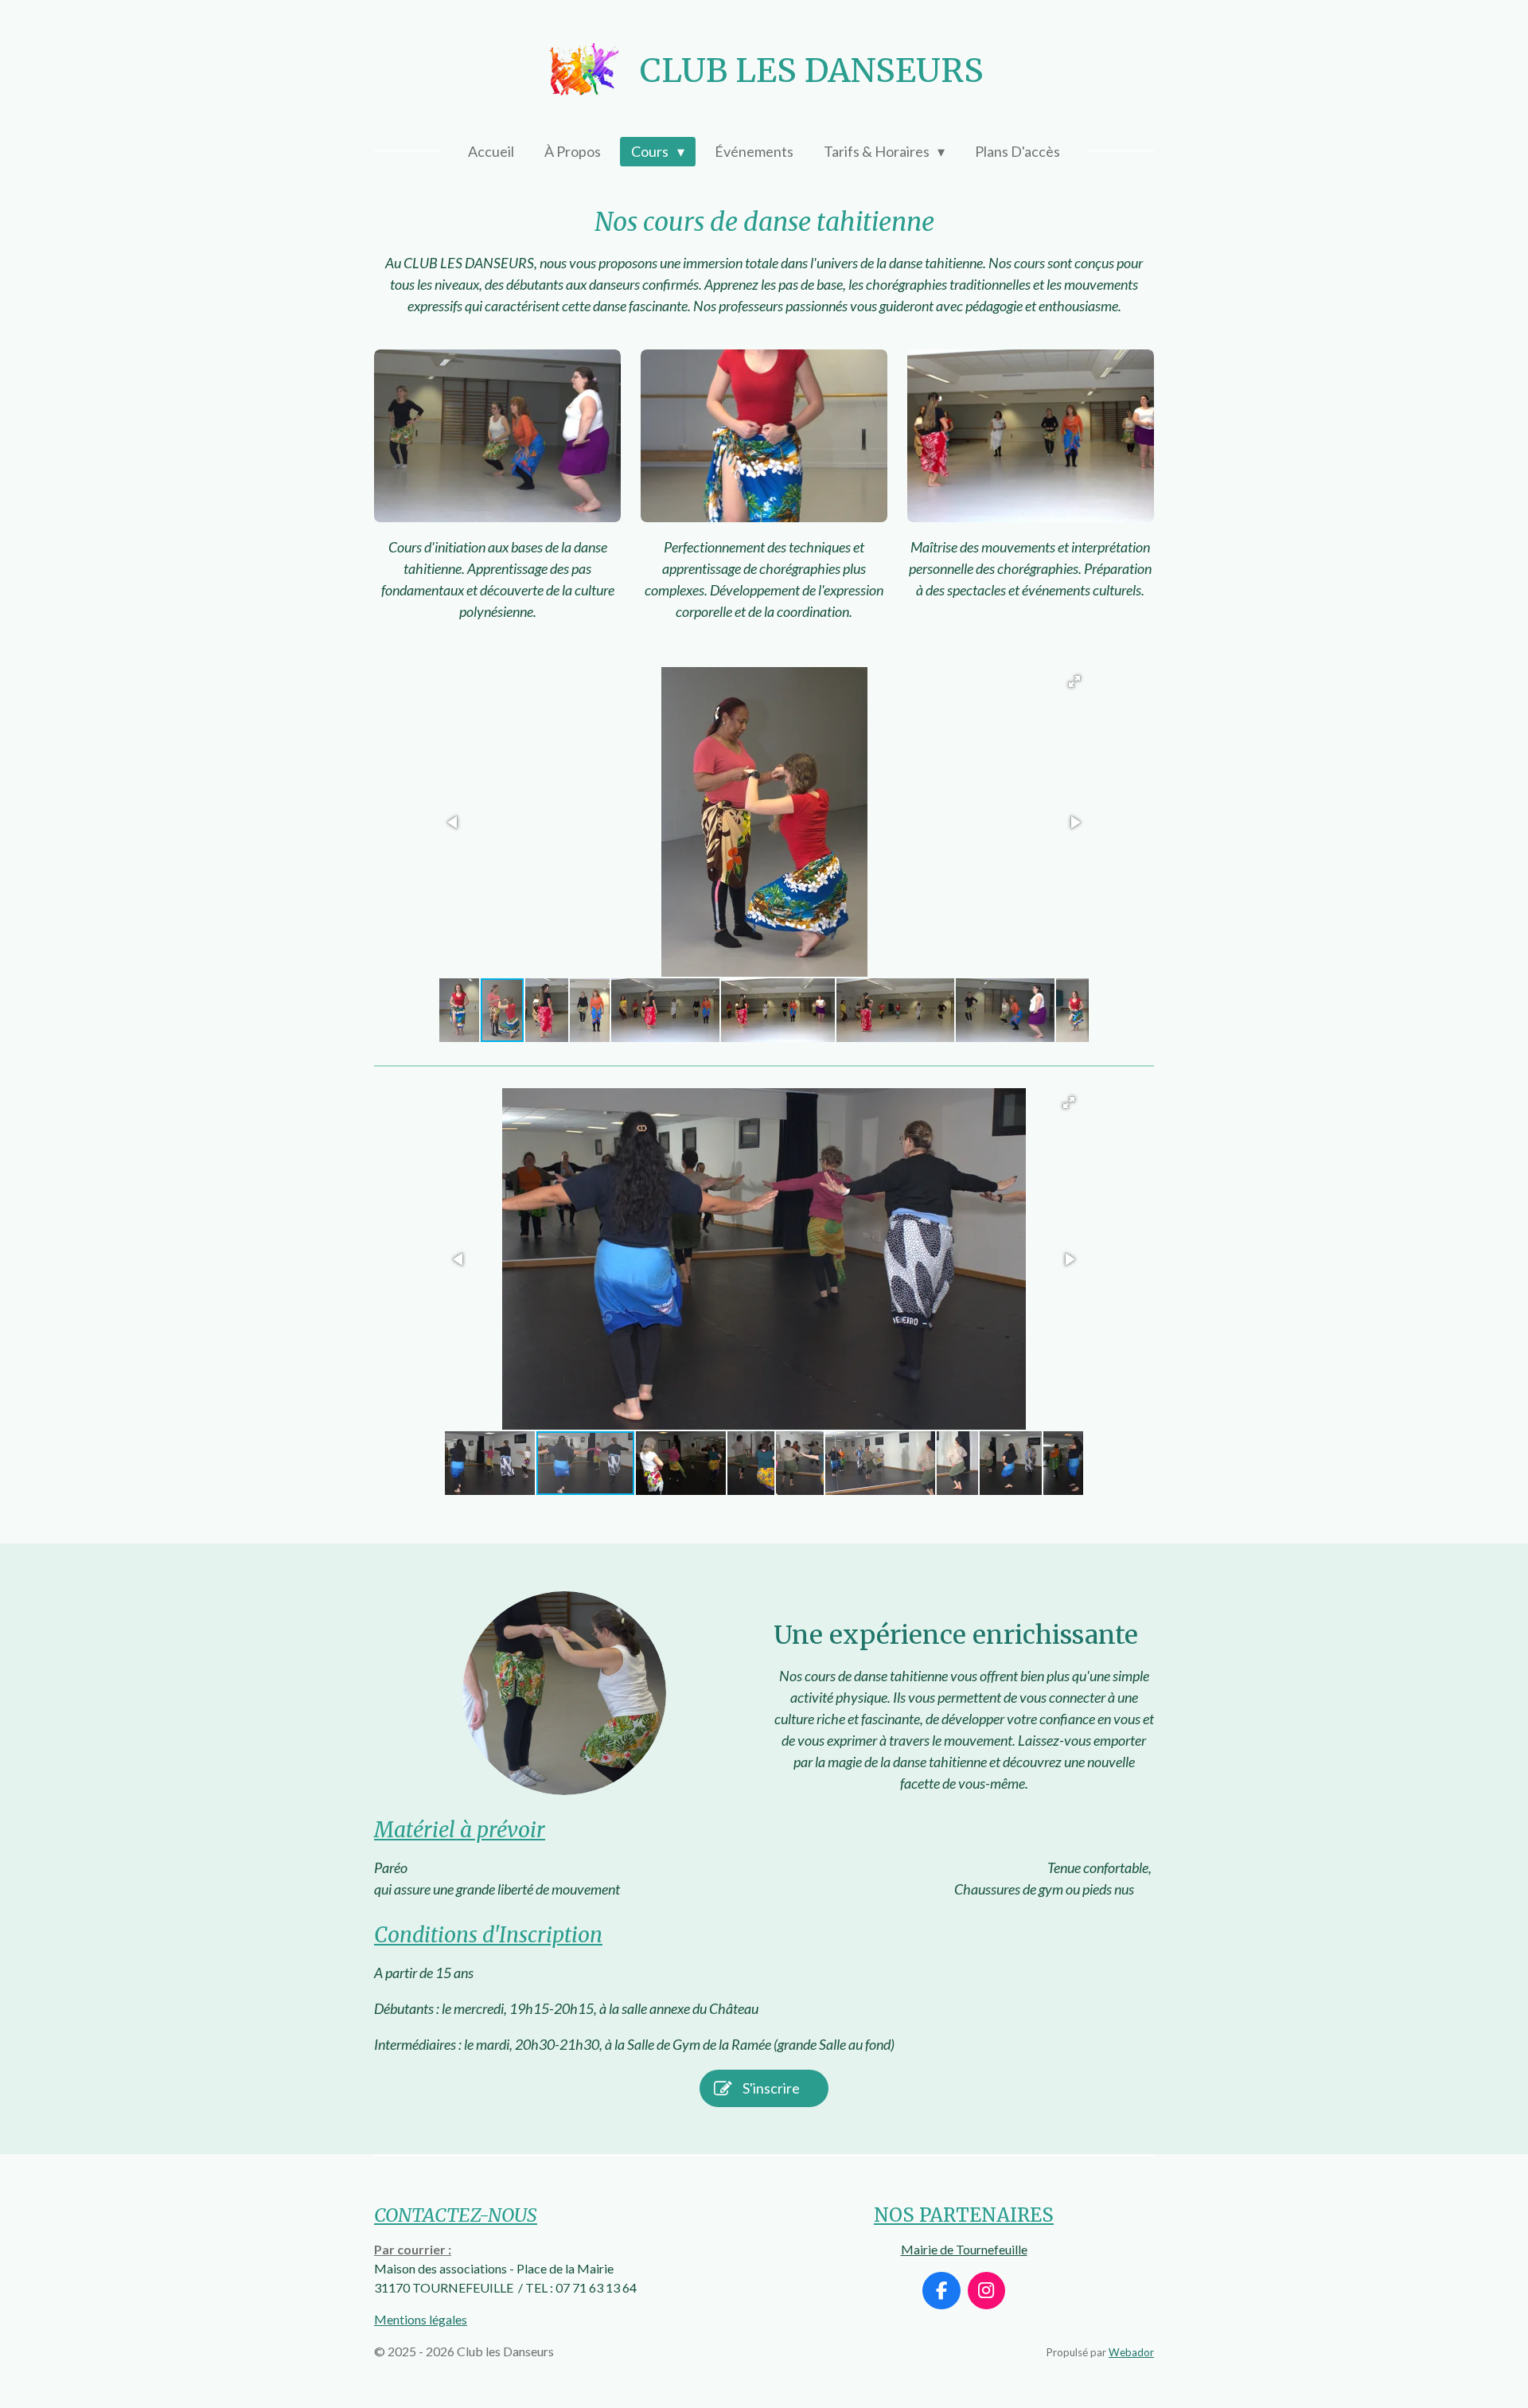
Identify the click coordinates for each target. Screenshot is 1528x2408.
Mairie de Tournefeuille (964, 2249)
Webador (1131, 2352)
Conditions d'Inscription (488, 1935)
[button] (1074, 681)
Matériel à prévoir (460, 1830)
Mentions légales (421, 2319)
